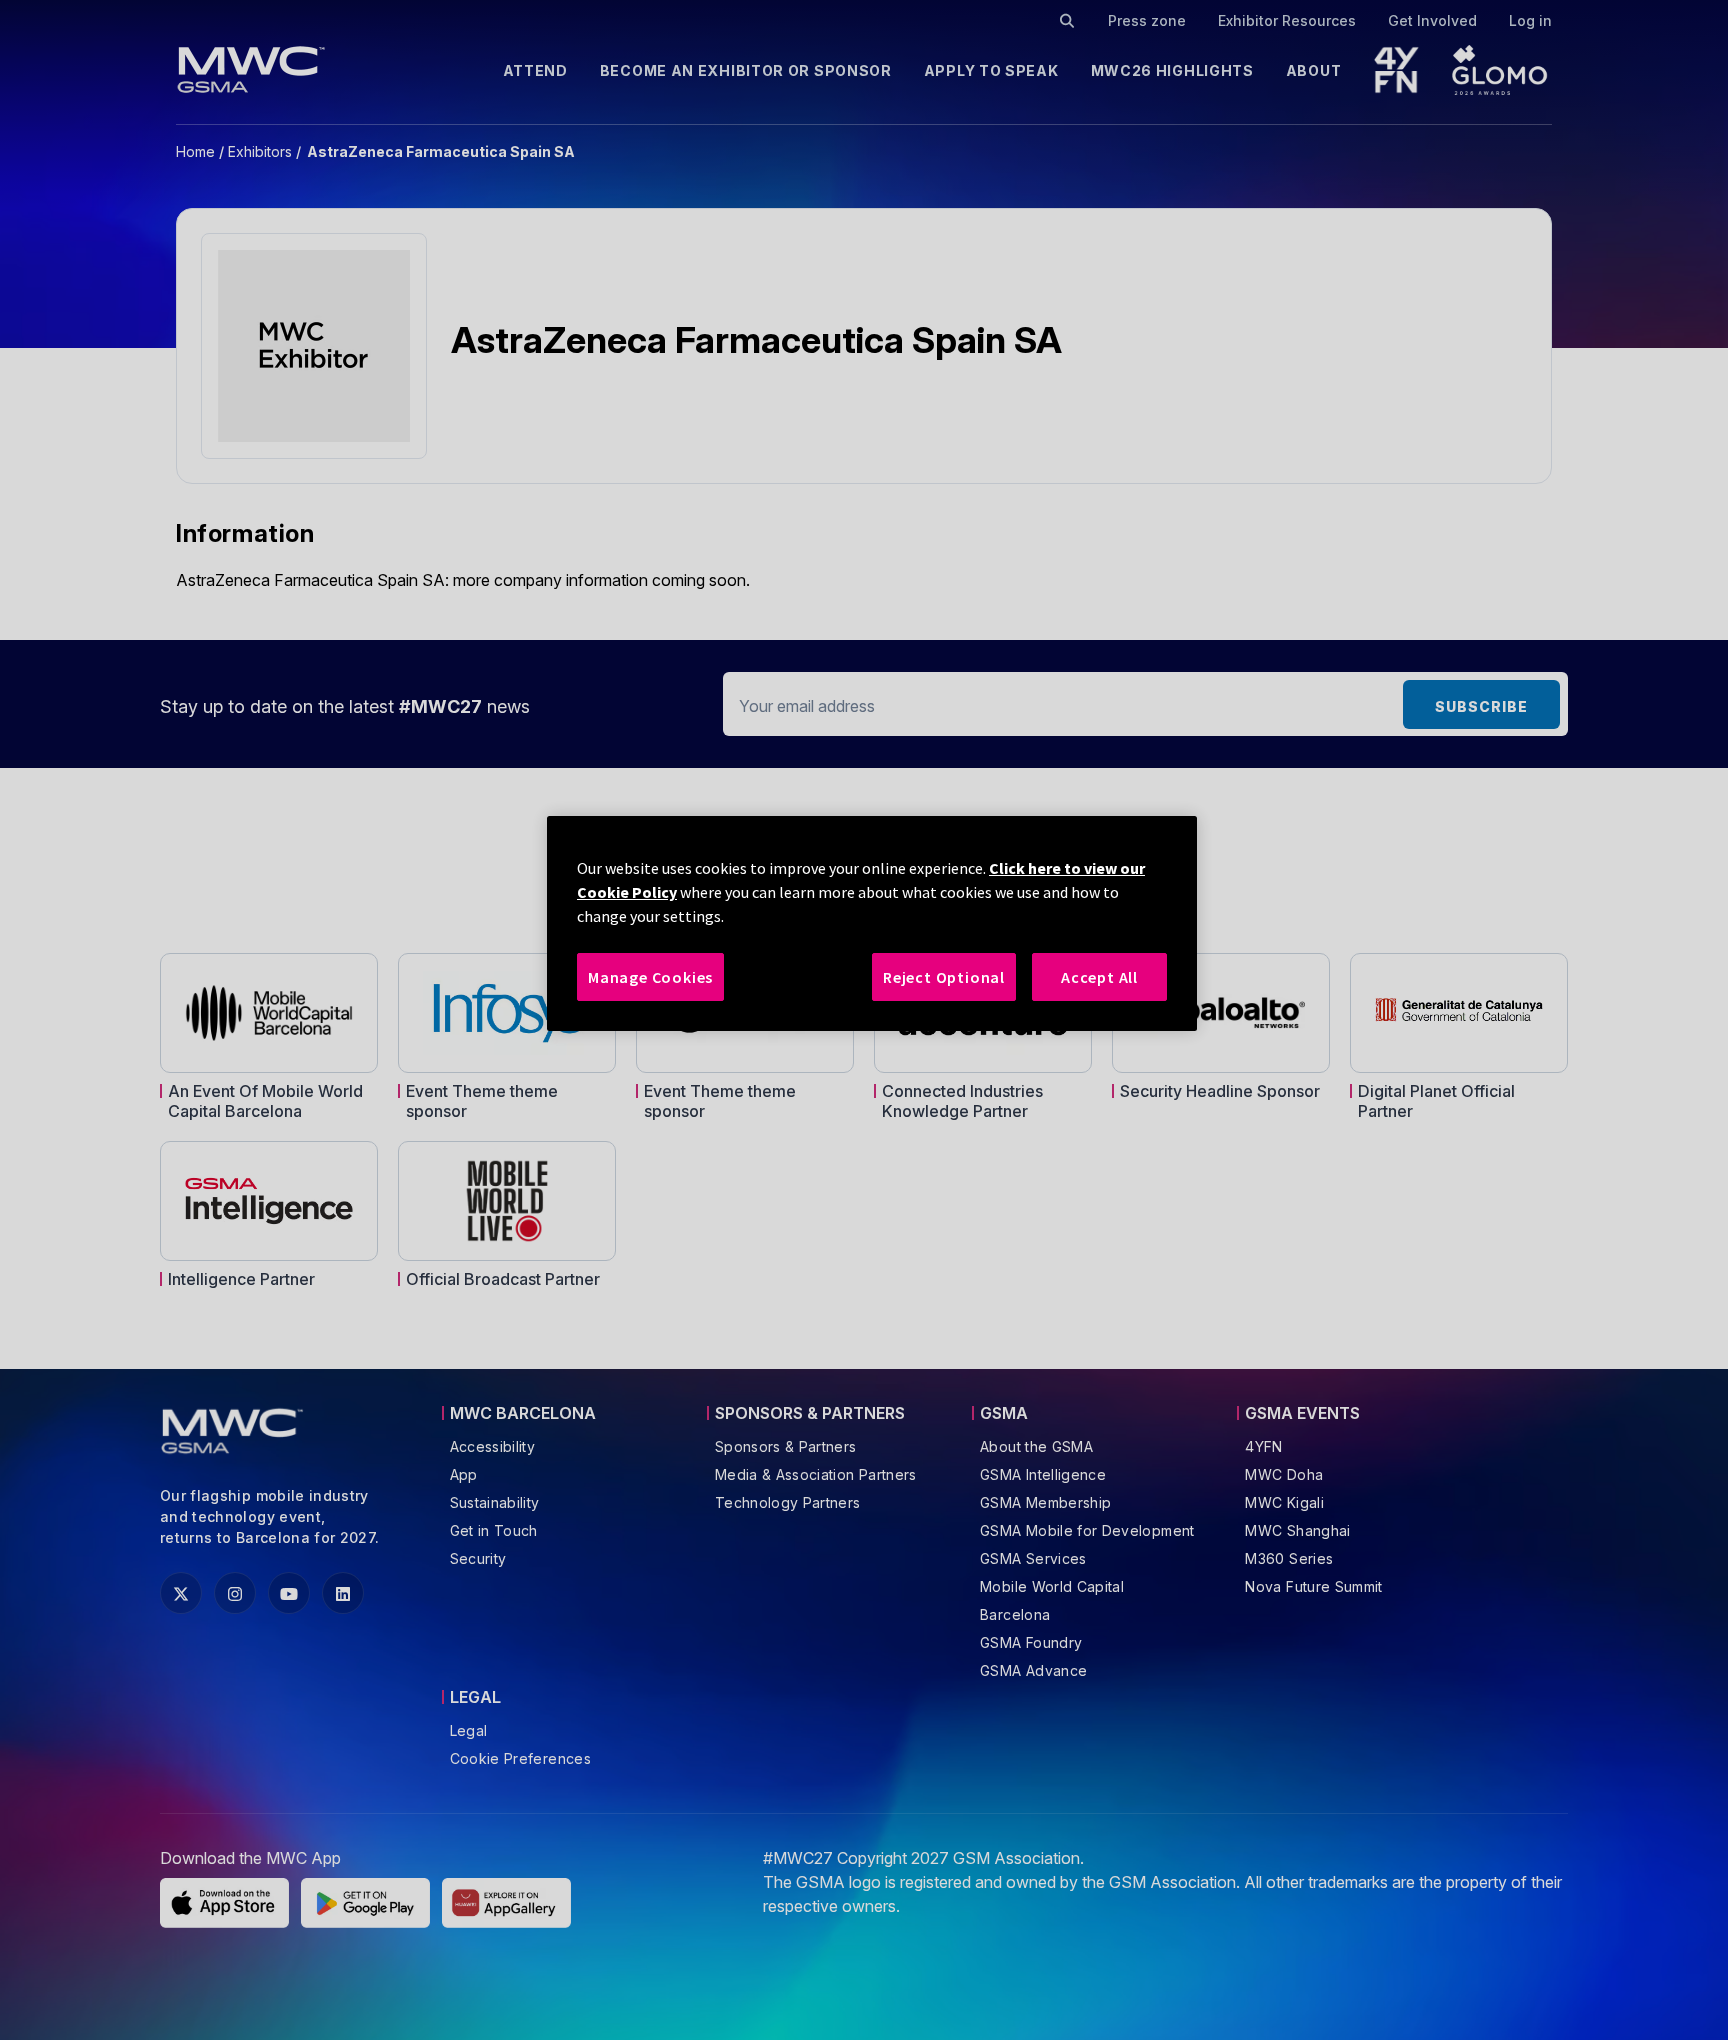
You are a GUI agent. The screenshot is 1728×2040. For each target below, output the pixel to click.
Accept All (1099, 977)
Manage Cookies (650, 977)
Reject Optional (944, 977)
